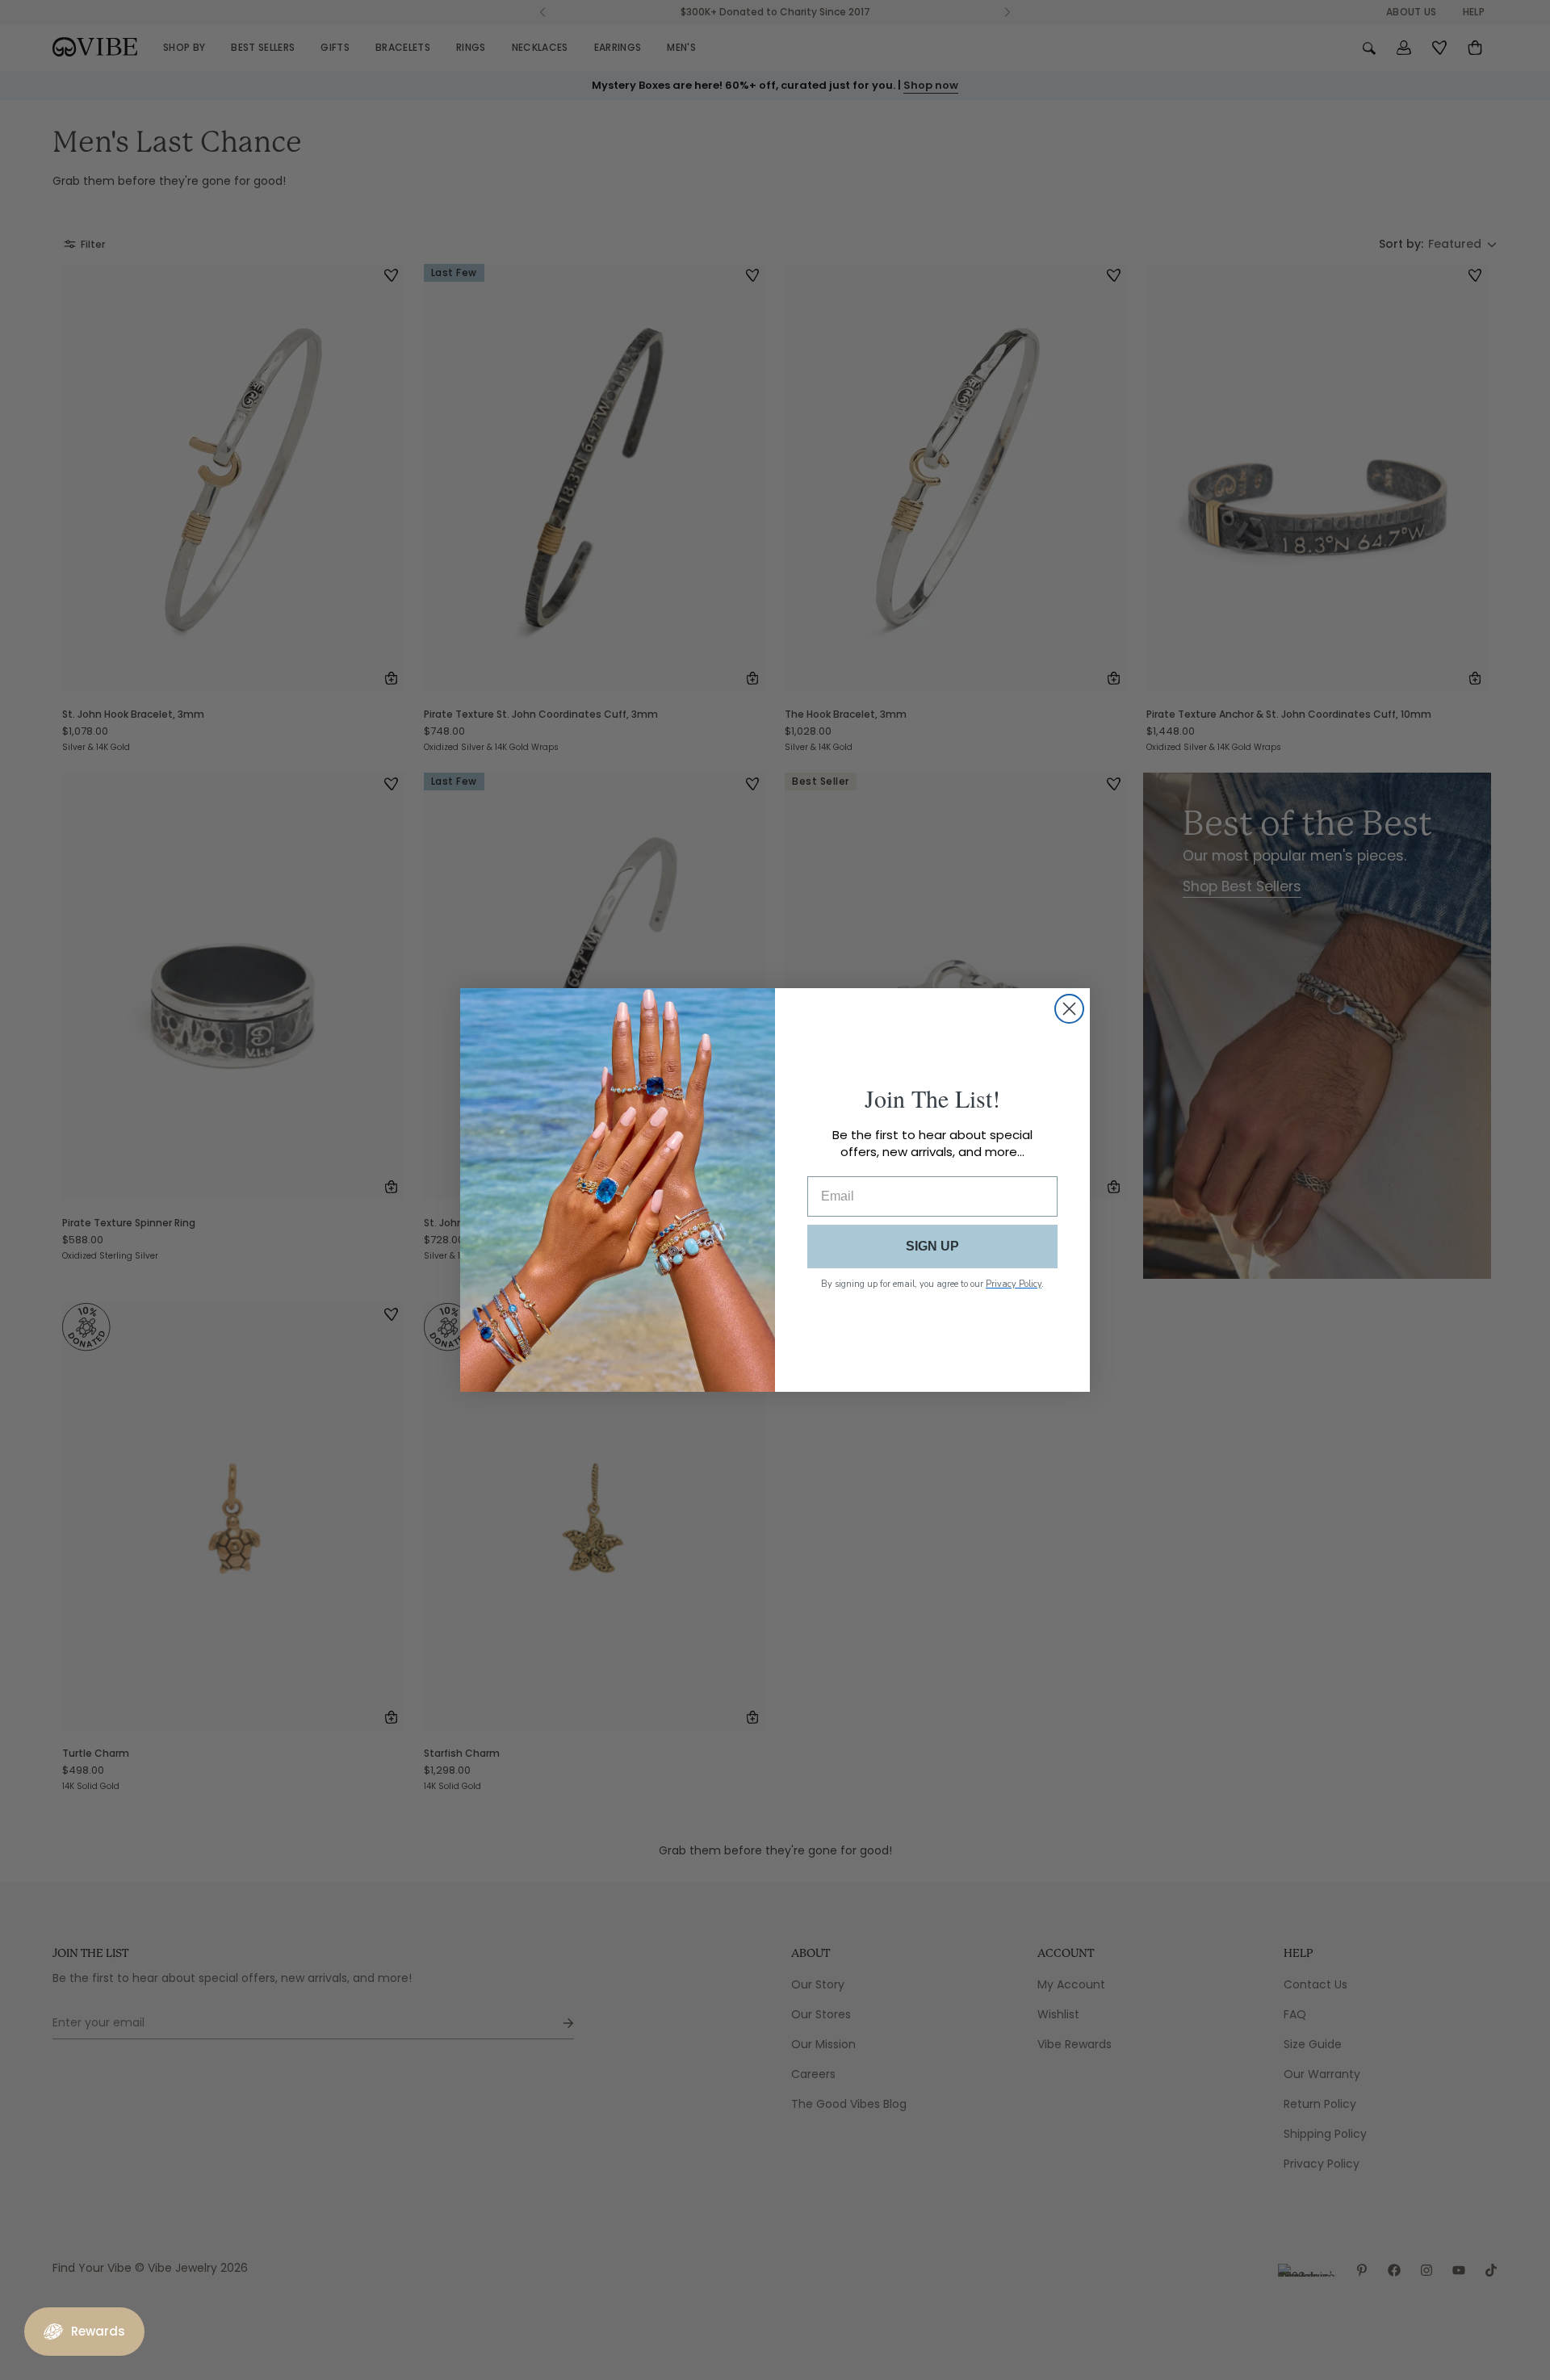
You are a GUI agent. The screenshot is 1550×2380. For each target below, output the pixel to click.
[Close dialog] (1069, 1009)
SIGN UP (932, 1246)
